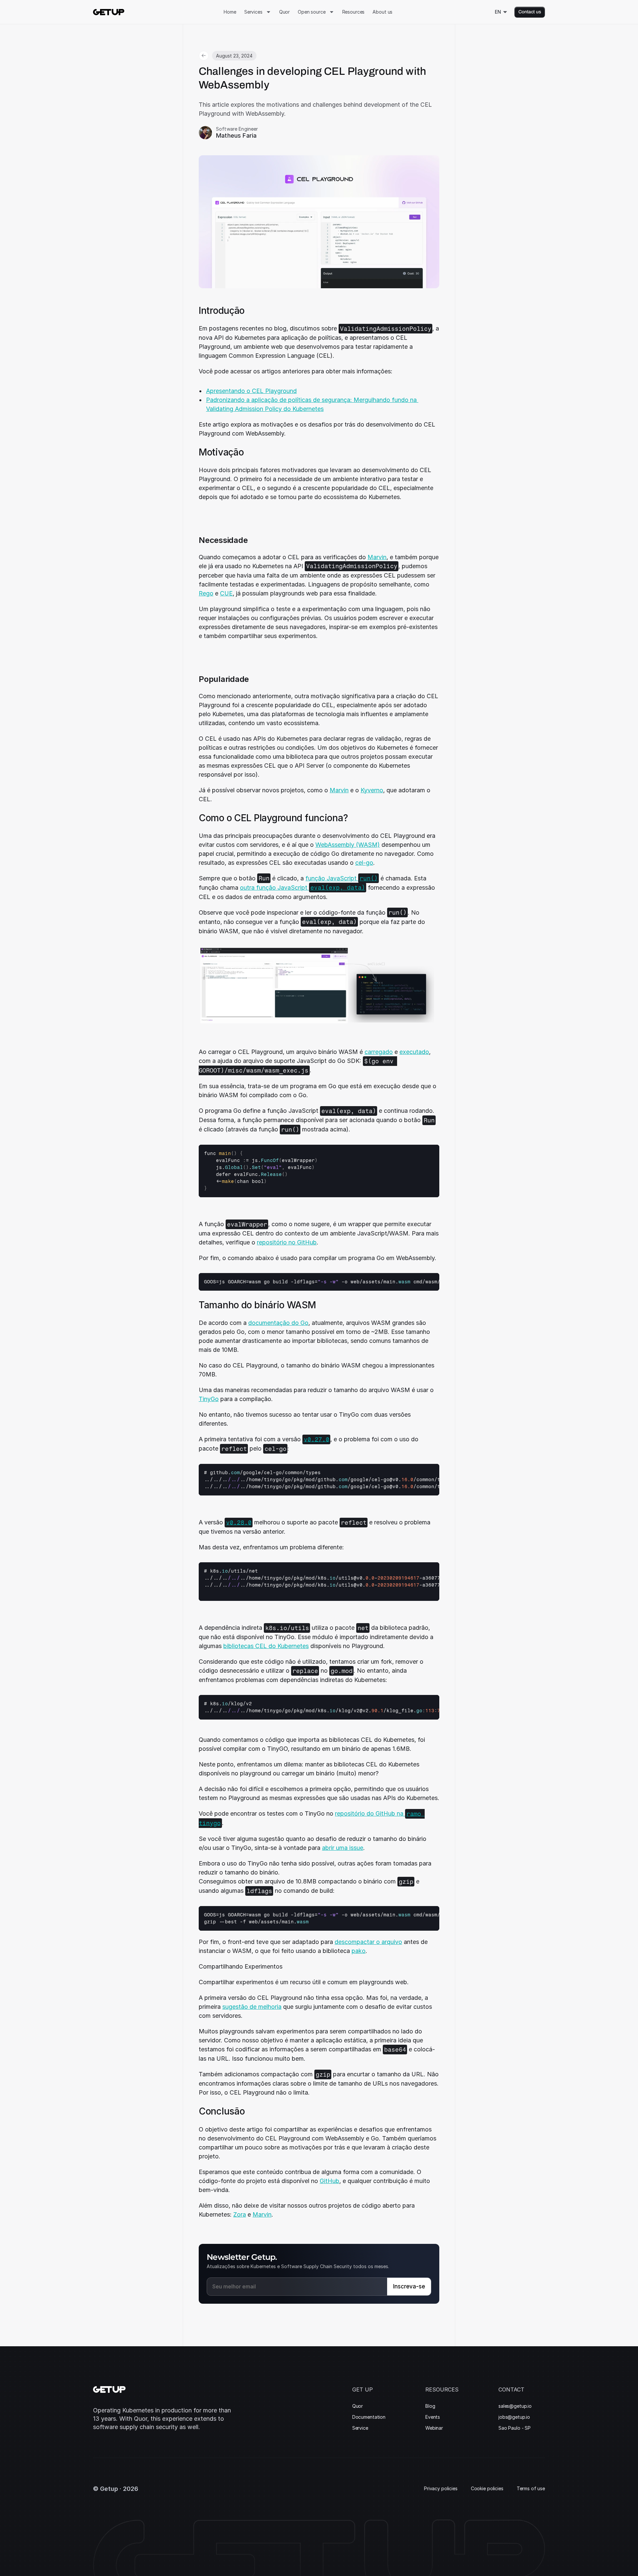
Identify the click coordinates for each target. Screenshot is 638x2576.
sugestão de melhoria (252, 2007)
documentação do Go (278, 1323)
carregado (379, 1052)
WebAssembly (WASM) (348, 845)
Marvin (377, 557)
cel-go (364, 863)
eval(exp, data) (338, 888)
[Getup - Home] (109, 12)
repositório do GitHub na (370, 1813)
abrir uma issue (343, 1848)
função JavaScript (332, 878)
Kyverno (372, 790)
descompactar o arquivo (368, 1942)
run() (369, 878)
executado (414, 1052)
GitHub (329, 2181)
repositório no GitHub (287, 1242)
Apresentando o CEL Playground (251, 391)
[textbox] (261, 1171)
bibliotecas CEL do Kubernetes (266, 1646)
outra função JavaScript (274, 888)
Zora (240, 2214)
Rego (206, 593)
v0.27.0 (317, 1439)
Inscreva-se (409, 2286)
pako (359, 1951)
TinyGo (209, 1399)
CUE (226, 593)
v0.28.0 (239, 1522)
